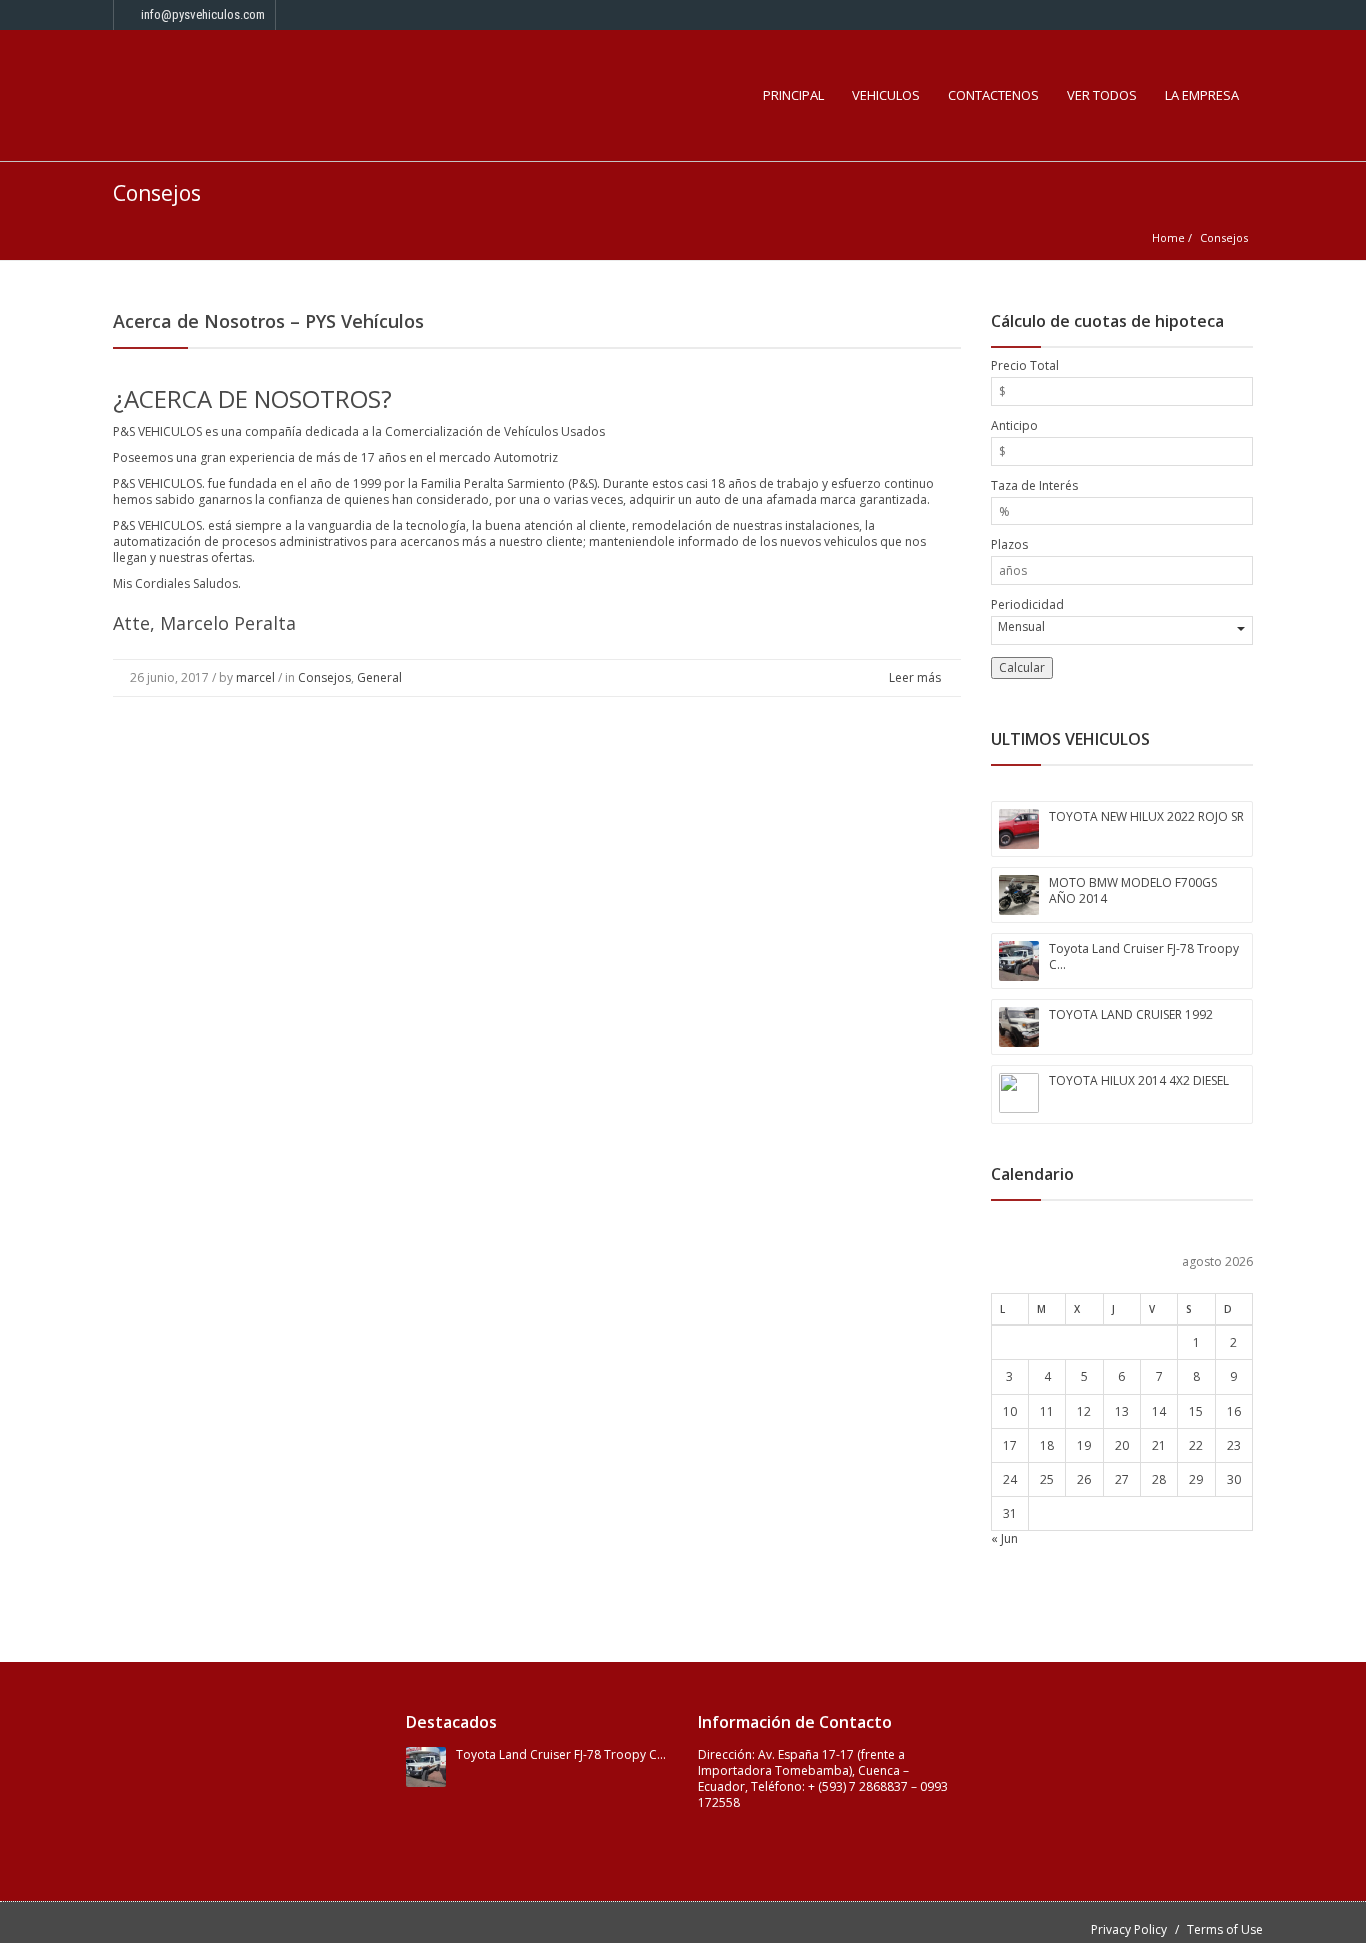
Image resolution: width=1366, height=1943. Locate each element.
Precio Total (1025, 366)
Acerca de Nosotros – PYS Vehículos (268, 321)
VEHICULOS (886, 95)
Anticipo (1014, 426)
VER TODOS (1102, 95)
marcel (255, 677)
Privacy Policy (1129, 1929)
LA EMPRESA (1202, 95)
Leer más (916, 678)
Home (1168, 237)
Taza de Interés (1034, 486)
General (379, 677)
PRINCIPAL (793, 95)
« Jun (1004, 1538)
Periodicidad (1027, 605)
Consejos (324, 677)
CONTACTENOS (993, 95)
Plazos (1009, 545)
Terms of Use (1225, 1929)
